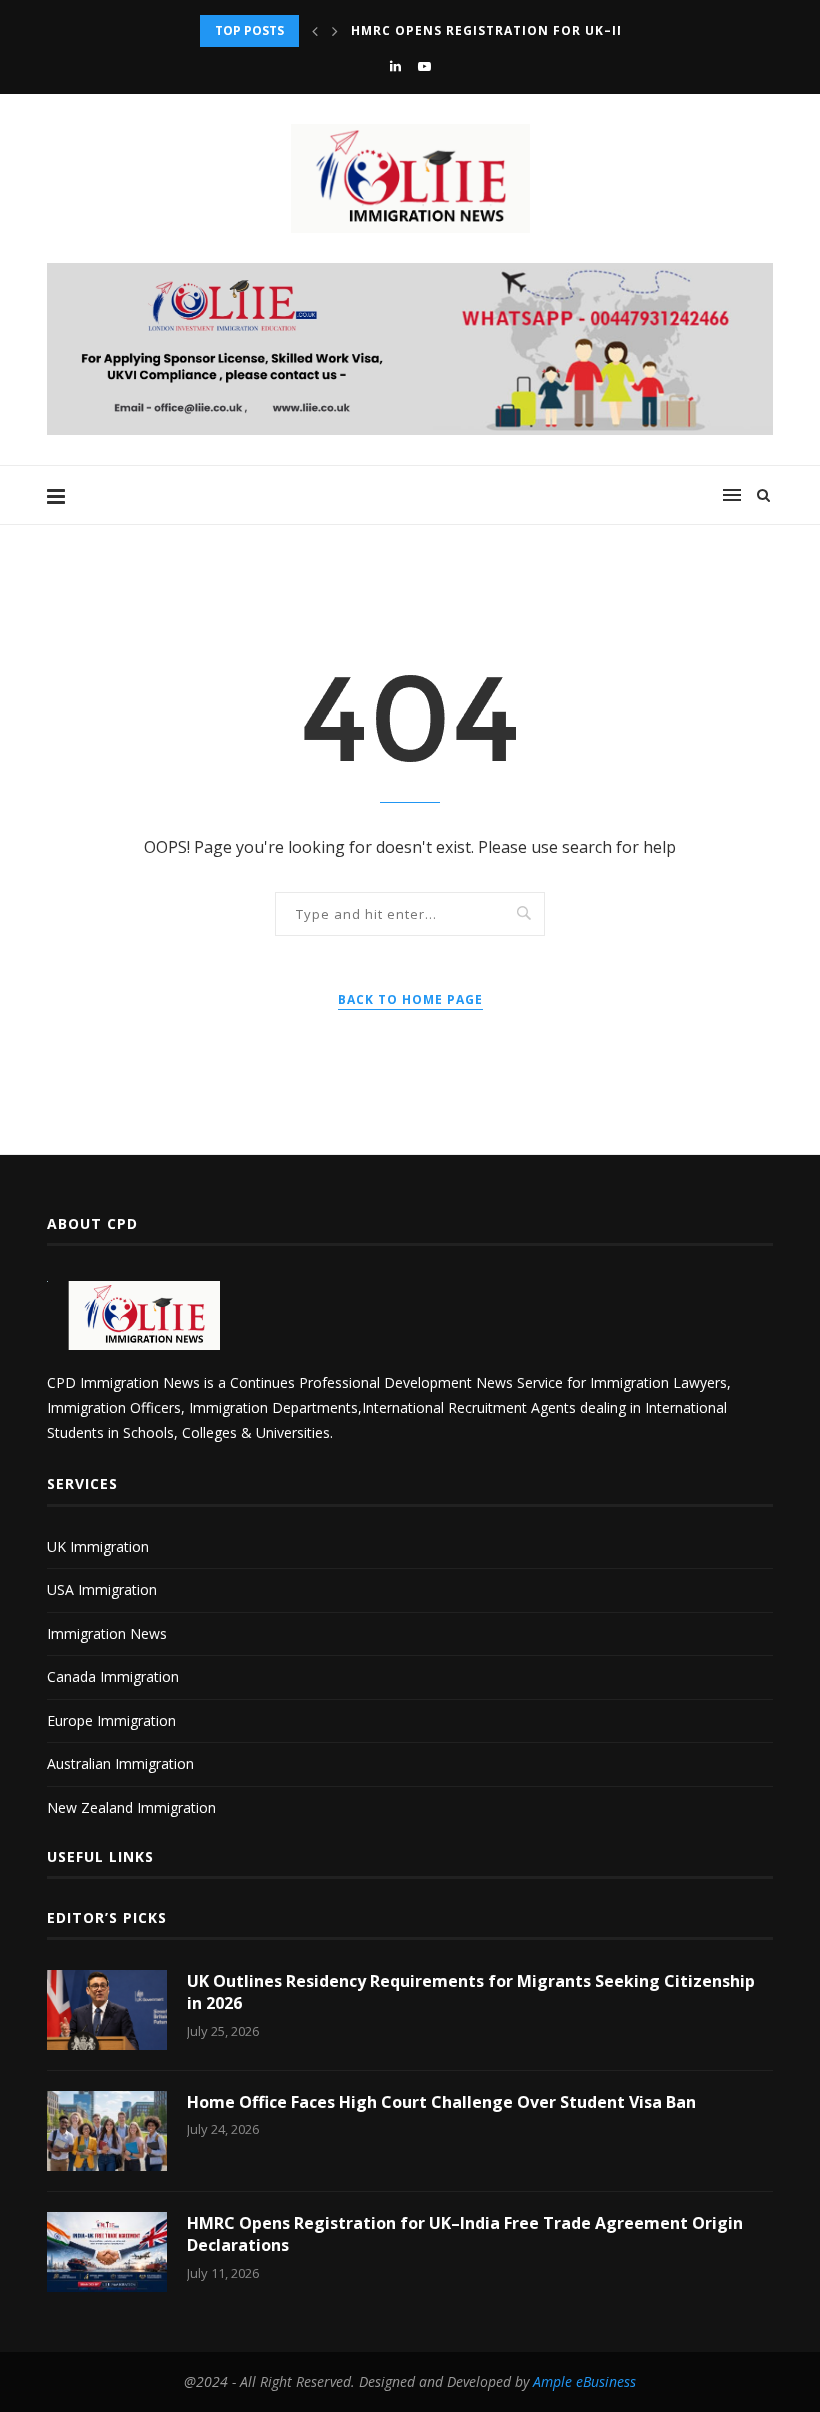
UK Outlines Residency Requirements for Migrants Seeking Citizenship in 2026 (471, 1992)
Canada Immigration (113, 1676)
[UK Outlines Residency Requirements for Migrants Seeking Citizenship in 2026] (107, 2010)
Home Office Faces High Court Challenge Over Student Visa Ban (441, 2102)
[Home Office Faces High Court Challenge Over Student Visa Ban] (107, 2131)
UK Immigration (98, 1546)
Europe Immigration (111, 1720)
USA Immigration (102, 1589)
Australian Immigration (120, 1763)
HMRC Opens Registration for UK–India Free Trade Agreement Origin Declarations (465, 2234)
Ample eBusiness (584, 2381)
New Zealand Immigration (131, 1807)
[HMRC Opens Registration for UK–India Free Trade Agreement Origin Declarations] (107, 2252)
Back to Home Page (410, 999)
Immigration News (107, 1633)
